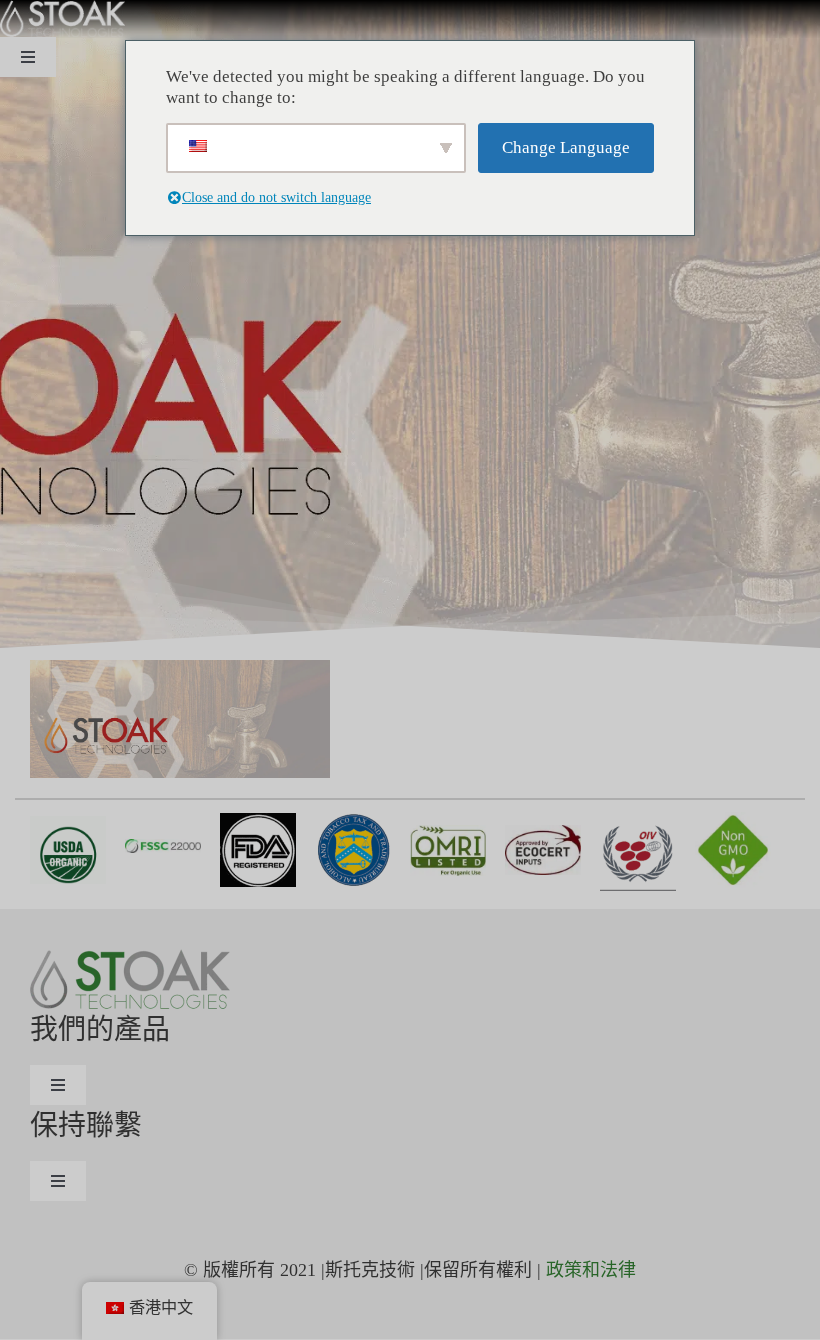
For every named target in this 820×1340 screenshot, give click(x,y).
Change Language (566, 147)
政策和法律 (591, 1270)
